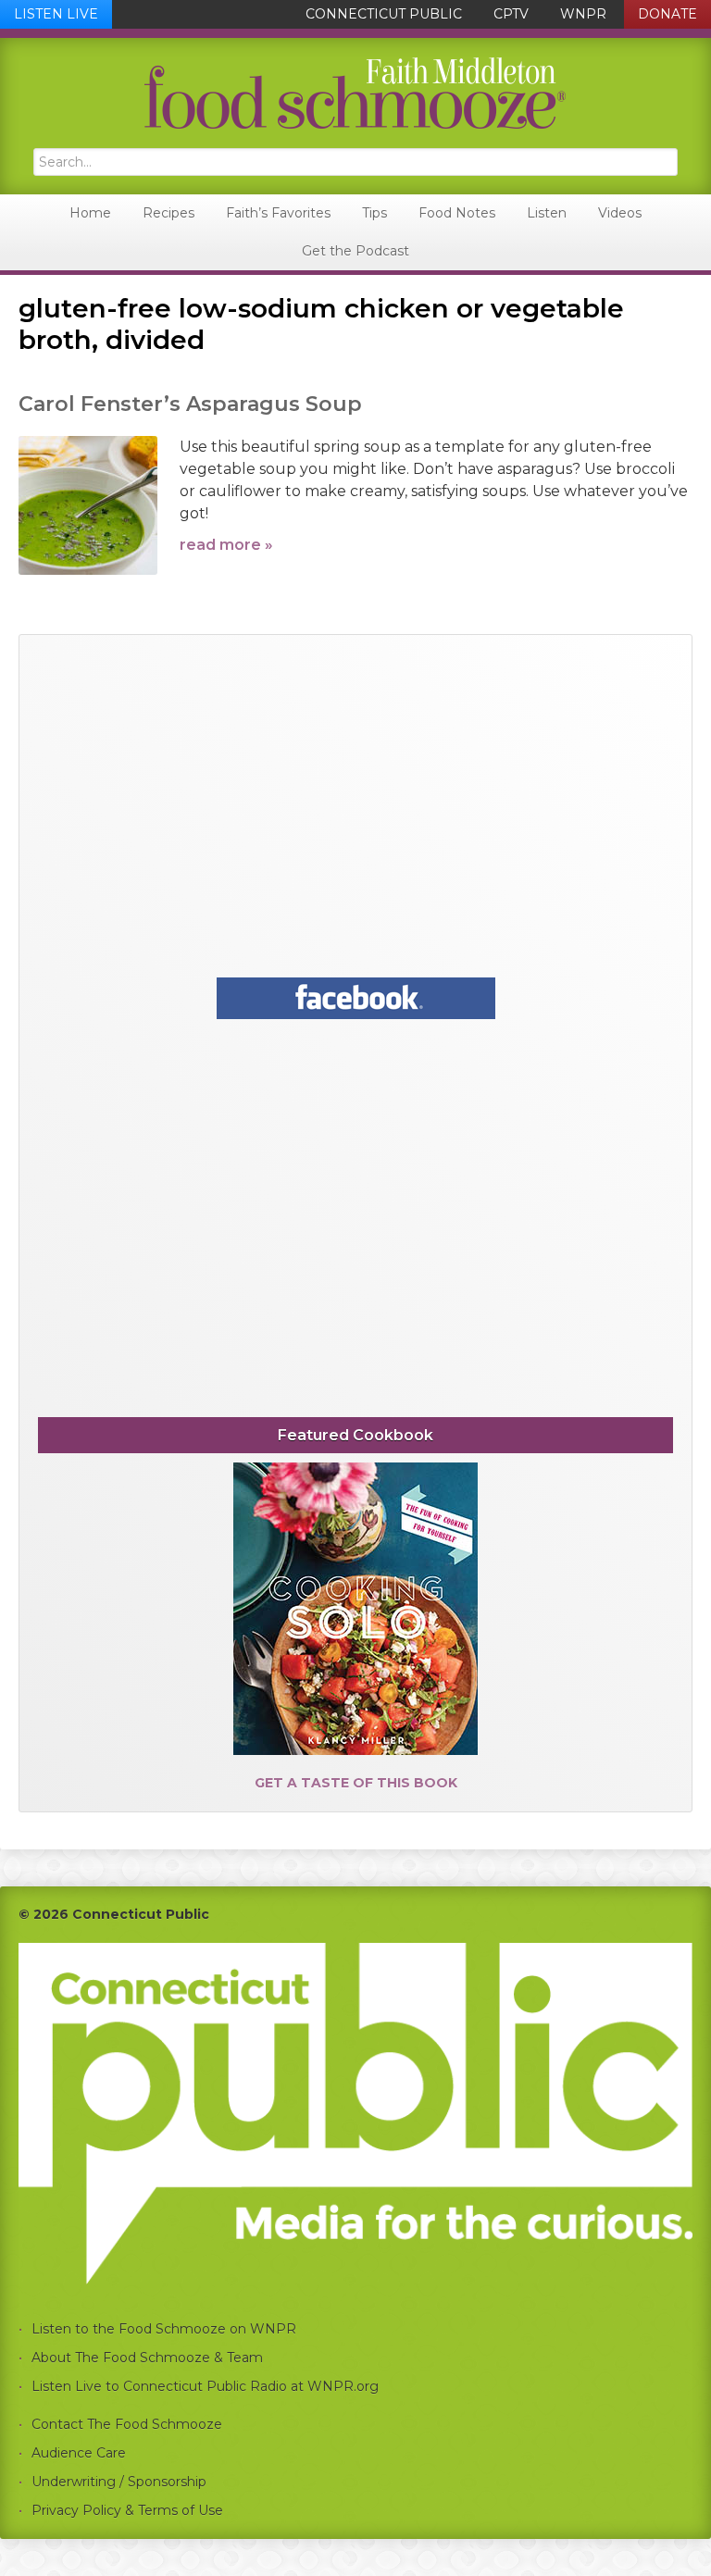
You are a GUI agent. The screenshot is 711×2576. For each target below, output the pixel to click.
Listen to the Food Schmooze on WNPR (164, 2329)
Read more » (226, 545)
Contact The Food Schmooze (127, 2424)
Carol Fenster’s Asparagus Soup (190, 404)
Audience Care (79, 2453)
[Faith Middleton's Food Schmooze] (355, 93)
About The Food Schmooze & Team (147, 2358)
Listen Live (56, 14)
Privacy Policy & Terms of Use (127, 2510)
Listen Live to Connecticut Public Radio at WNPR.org (205, 2386)
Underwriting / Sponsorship (119, 2482)
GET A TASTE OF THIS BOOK (356, 1783)
